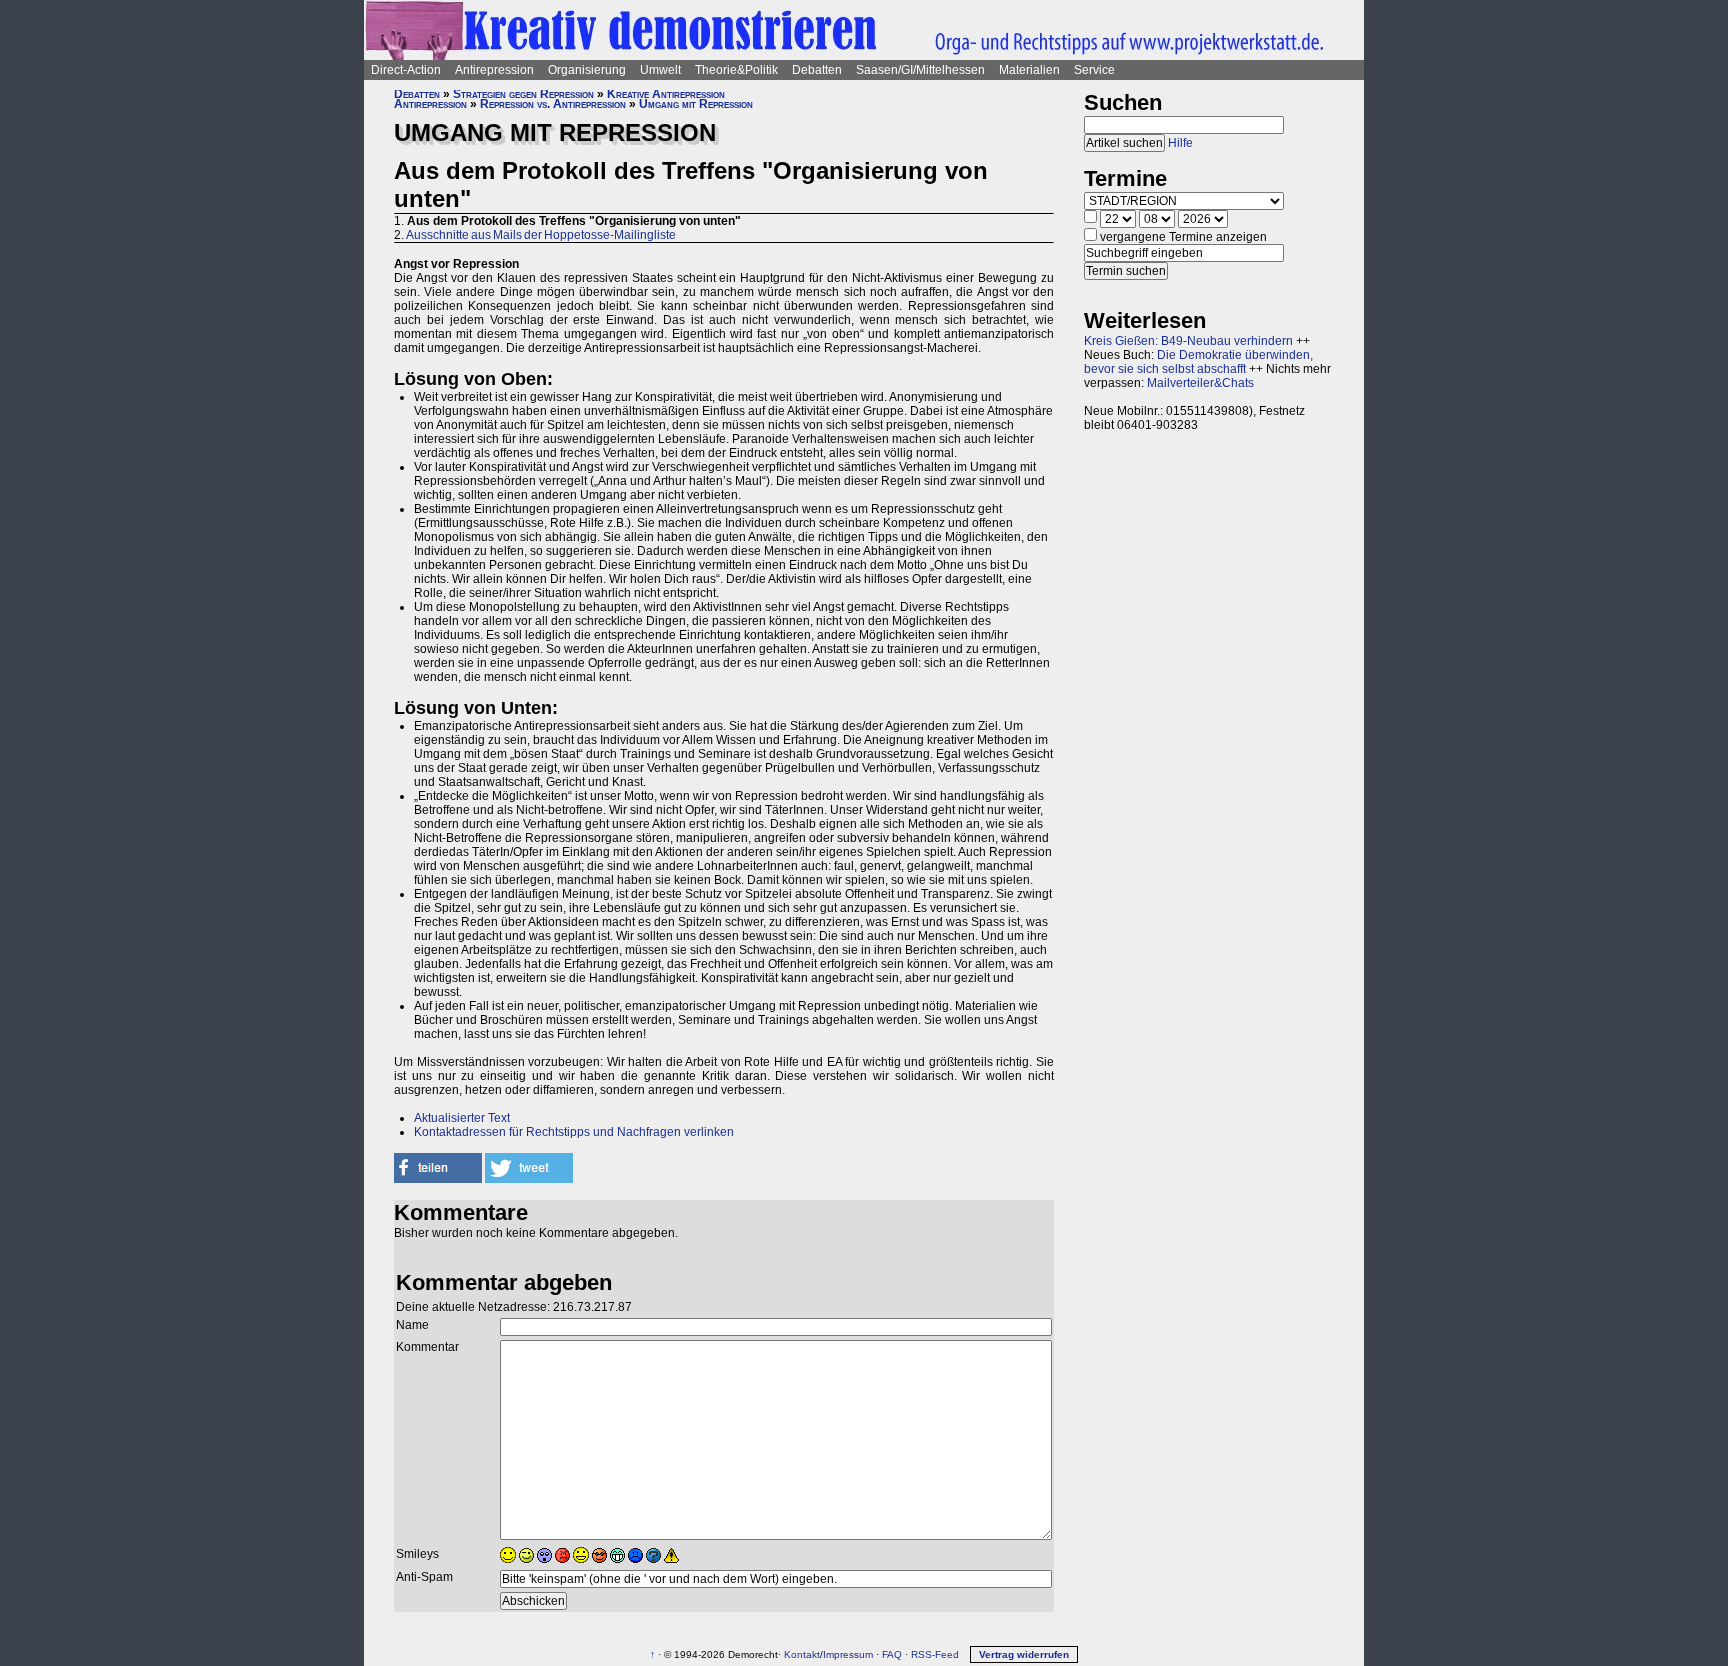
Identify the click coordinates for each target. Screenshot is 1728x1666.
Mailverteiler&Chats (1200, 383)
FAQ (892, 1654)
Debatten (817, 70)
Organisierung (587, 70)
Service (1094, 70)
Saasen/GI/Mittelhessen (920, 70)
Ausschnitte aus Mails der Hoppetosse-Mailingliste (541, 235)
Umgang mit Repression (696, 104)
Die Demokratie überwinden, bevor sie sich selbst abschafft (1198, 362)
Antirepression (494, 70)
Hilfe (1180, 143)
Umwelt (660, 70)
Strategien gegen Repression (523, 94)
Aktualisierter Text (462, 1118)
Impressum (848, 1654)
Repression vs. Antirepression (553, 104)
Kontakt (802, 1654)
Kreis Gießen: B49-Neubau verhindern (1188, 341)
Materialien (1029, 70)
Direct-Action (406, 70)
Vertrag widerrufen (1024, 1654)
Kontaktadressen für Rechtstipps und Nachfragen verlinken (574, 1132)
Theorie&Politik (736, 70)
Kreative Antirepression (666, 94)
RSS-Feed (935, 1654)
